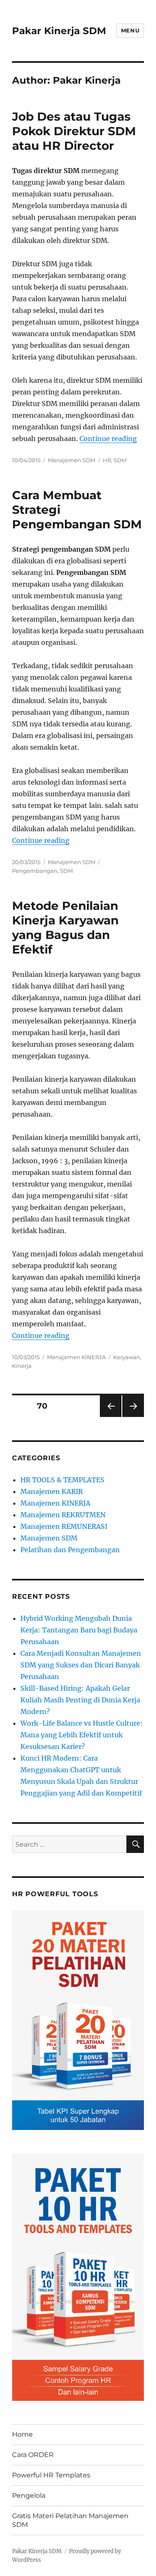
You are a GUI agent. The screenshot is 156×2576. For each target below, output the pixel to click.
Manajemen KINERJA (76, 1357)
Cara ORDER (33, 2455)
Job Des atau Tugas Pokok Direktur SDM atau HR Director (74, 131)
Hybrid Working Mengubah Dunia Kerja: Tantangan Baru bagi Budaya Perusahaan (79, 1630)
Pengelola (29, 2495)
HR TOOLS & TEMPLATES (62, 1480)
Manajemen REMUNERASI (64, 1526)
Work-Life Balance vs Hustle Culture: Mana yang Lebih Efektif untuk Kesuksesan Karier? (82, 1735)
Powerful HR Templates (51, 2475)
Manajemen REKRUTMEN (63, 1515)
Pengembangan (35, 871)
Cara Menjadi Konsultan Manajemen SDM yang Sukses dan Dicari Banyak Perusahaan (81, 1665)
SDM (120, 460)
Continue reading (108, 438)
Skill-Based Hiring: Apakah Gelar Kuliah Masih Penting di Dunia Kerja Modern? (80, 1700)
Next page (133, 1417)
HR (107, 460)
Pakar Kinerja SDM (59, 31)
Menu (130, 30)
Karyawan (127, 1357)
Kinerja (22, 1366)
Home (22, 2434)
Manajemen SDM (72, 460)
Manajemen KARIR (52, 1491)
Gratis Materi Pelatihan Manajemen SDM (70, 2520)
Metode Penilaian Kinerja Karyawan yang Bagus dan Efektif (65, 928)
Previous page (110, 1417)
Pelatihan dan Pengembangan (70, 1550)
